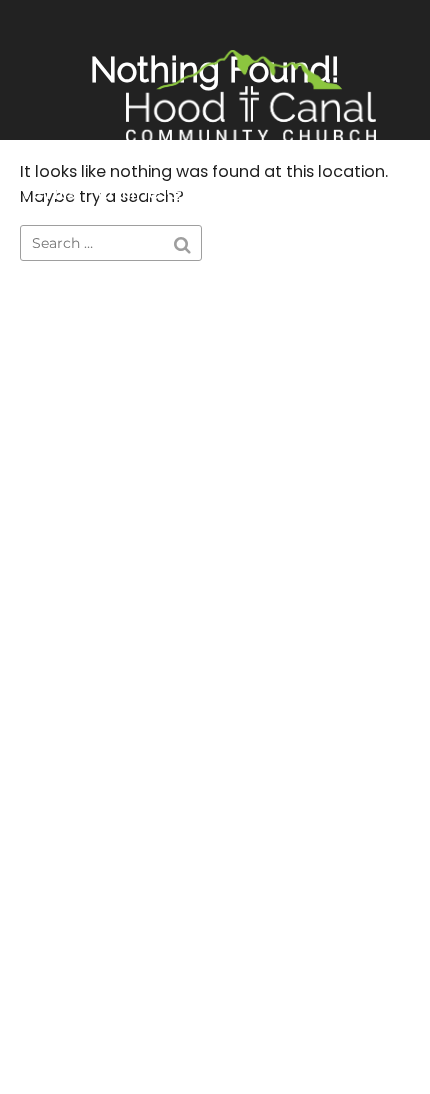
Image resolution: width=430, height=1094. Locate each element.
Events (43, 192)
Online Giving (162, 192)
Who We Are (309, 192)
